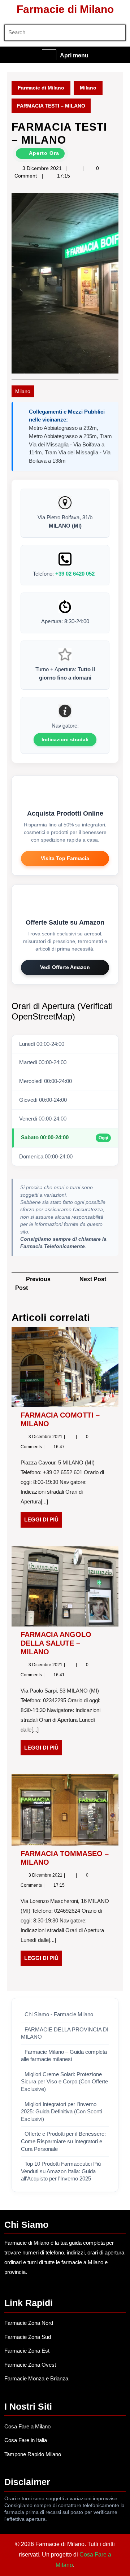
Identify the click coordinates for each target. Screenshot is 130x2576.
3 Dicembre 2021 (42, 168)
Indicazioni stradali (65, 739)
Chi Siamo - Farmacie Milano (59, 2014)
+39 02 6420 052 (75, 574)
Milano (88, 88)
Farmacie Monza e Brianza (36, 2378)
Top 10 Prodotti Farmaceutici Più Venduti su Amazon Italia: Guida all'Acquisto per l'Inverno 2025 (61, 2171)
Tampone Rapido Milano (33, 2454)
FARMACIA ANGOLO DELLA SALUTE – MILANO (56, 1643)
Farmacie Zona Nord (29, 2323)
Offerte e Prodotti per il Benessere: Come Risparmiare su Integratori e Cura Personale (63, 2141)
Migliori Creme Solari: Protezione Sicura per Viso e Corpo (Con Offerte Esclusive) (64, 2082)
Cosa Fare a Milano (27, 2426)
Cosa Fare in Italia (26, 2440)
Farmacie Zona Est (27, 2351)
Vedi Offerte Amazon (65, 967)
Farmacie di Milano (65, 9)
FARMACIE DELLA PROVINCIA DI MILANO (65, 2033)
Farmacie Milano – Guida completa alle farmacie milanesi (64, 2056)
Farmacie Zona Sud (28, 2337)
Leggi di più (43, 1522)
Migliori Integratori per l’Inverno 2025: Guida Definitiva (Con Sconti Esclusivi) (61, 2112)
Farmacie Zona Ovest (30, 2365)
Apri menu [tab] (74, 56)
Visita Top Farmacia (65, 858)
